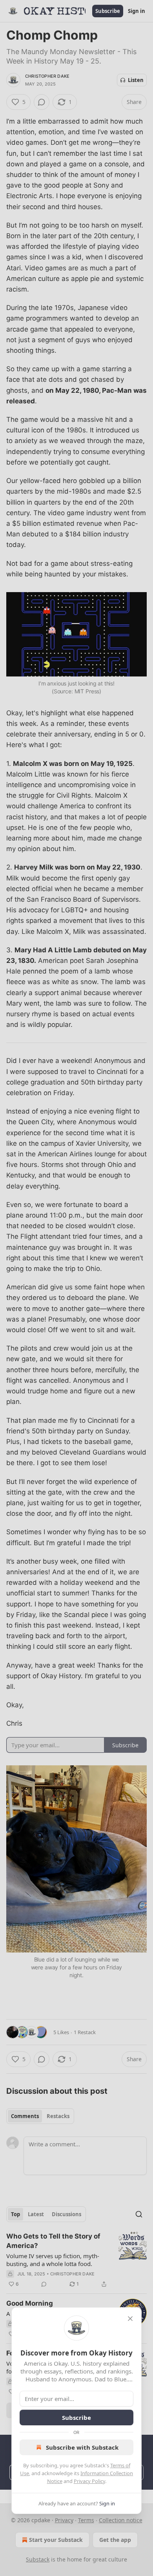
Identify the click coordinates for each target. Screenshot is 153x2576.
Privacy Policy (89, 2481)
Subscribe (76, 2417)
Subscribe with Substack (82, 2447)
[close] (130, 2319)
